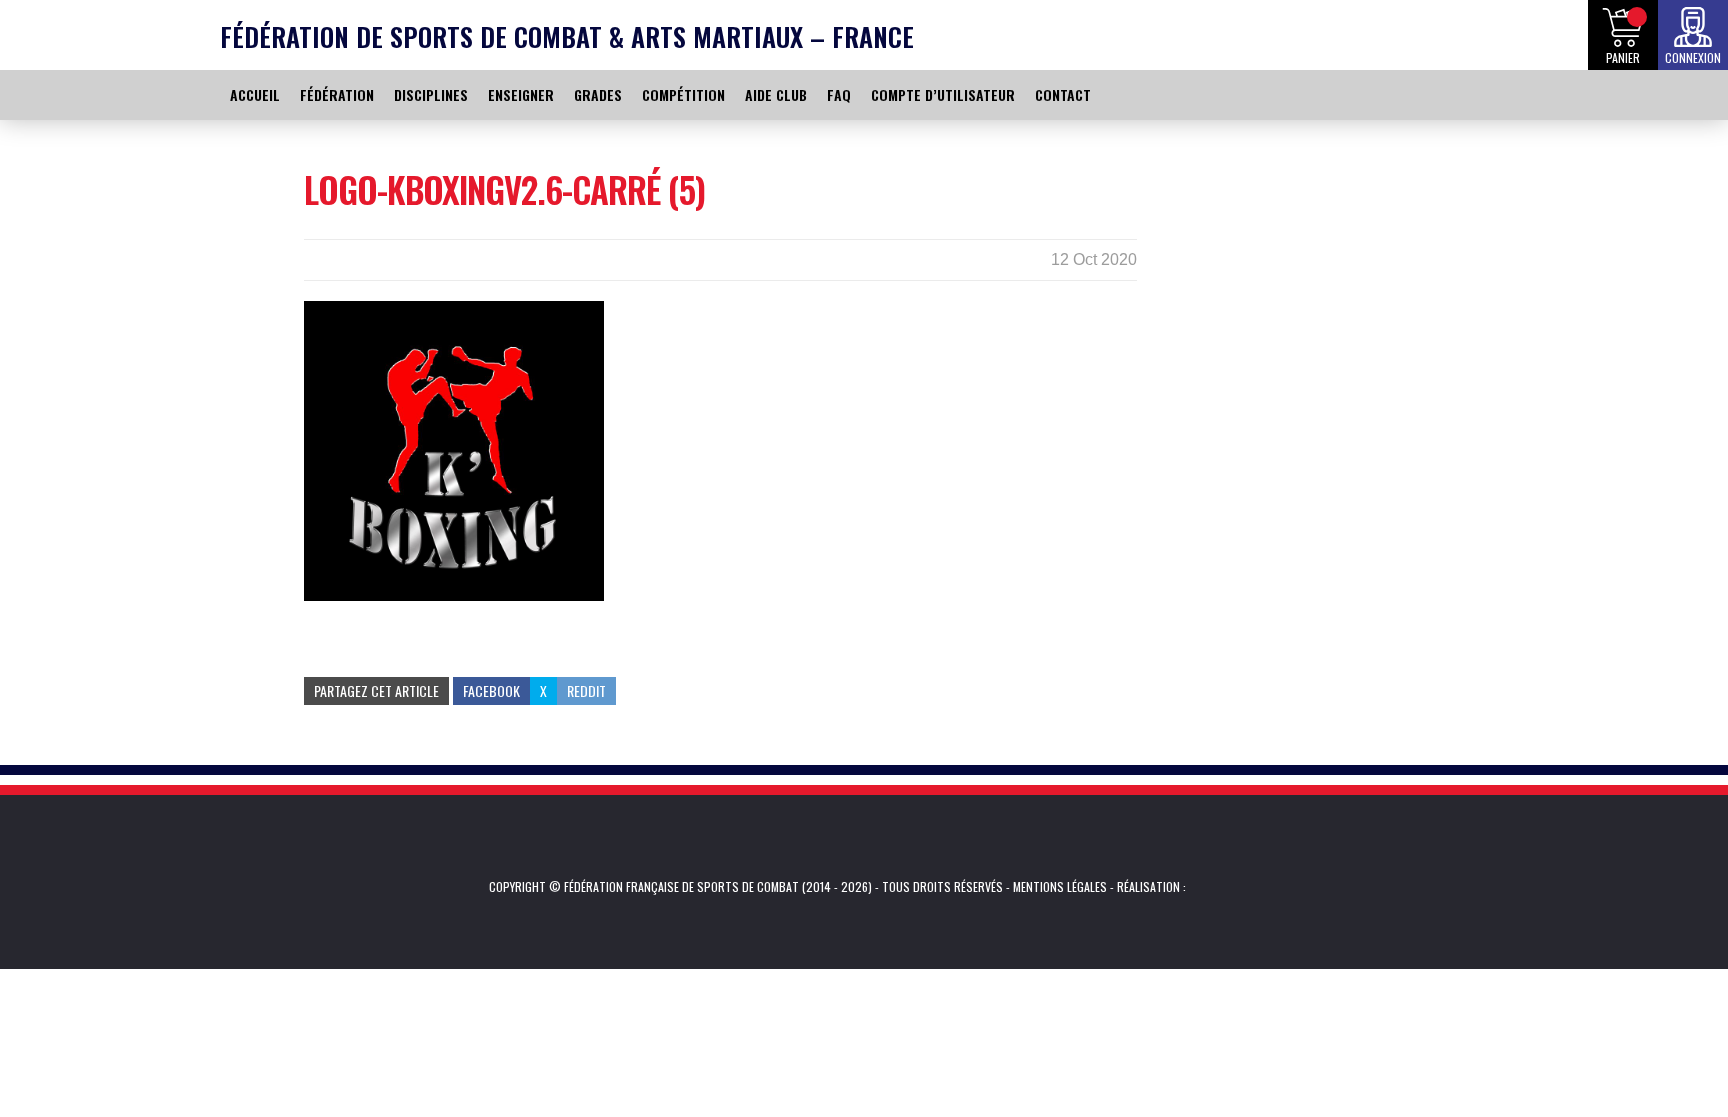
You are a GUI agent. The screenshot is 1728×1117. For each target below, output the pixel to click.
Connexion (1693, 57)
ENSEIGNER (521, 94)
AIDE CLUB (776, 94)
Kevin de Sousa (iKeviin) (1216, 887)
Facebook (491, 690)
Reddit (586, 690)
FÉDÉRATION (337, 94)
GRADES (598, 94)
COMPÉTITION (683, 94)
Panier (1623, 57)
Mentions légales (1060, 886)
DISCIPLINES (431, 94)
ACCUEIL (255, 94)
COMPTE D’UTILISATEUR (943, 94)
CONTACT (1063, 94)
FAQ (839, 94)
